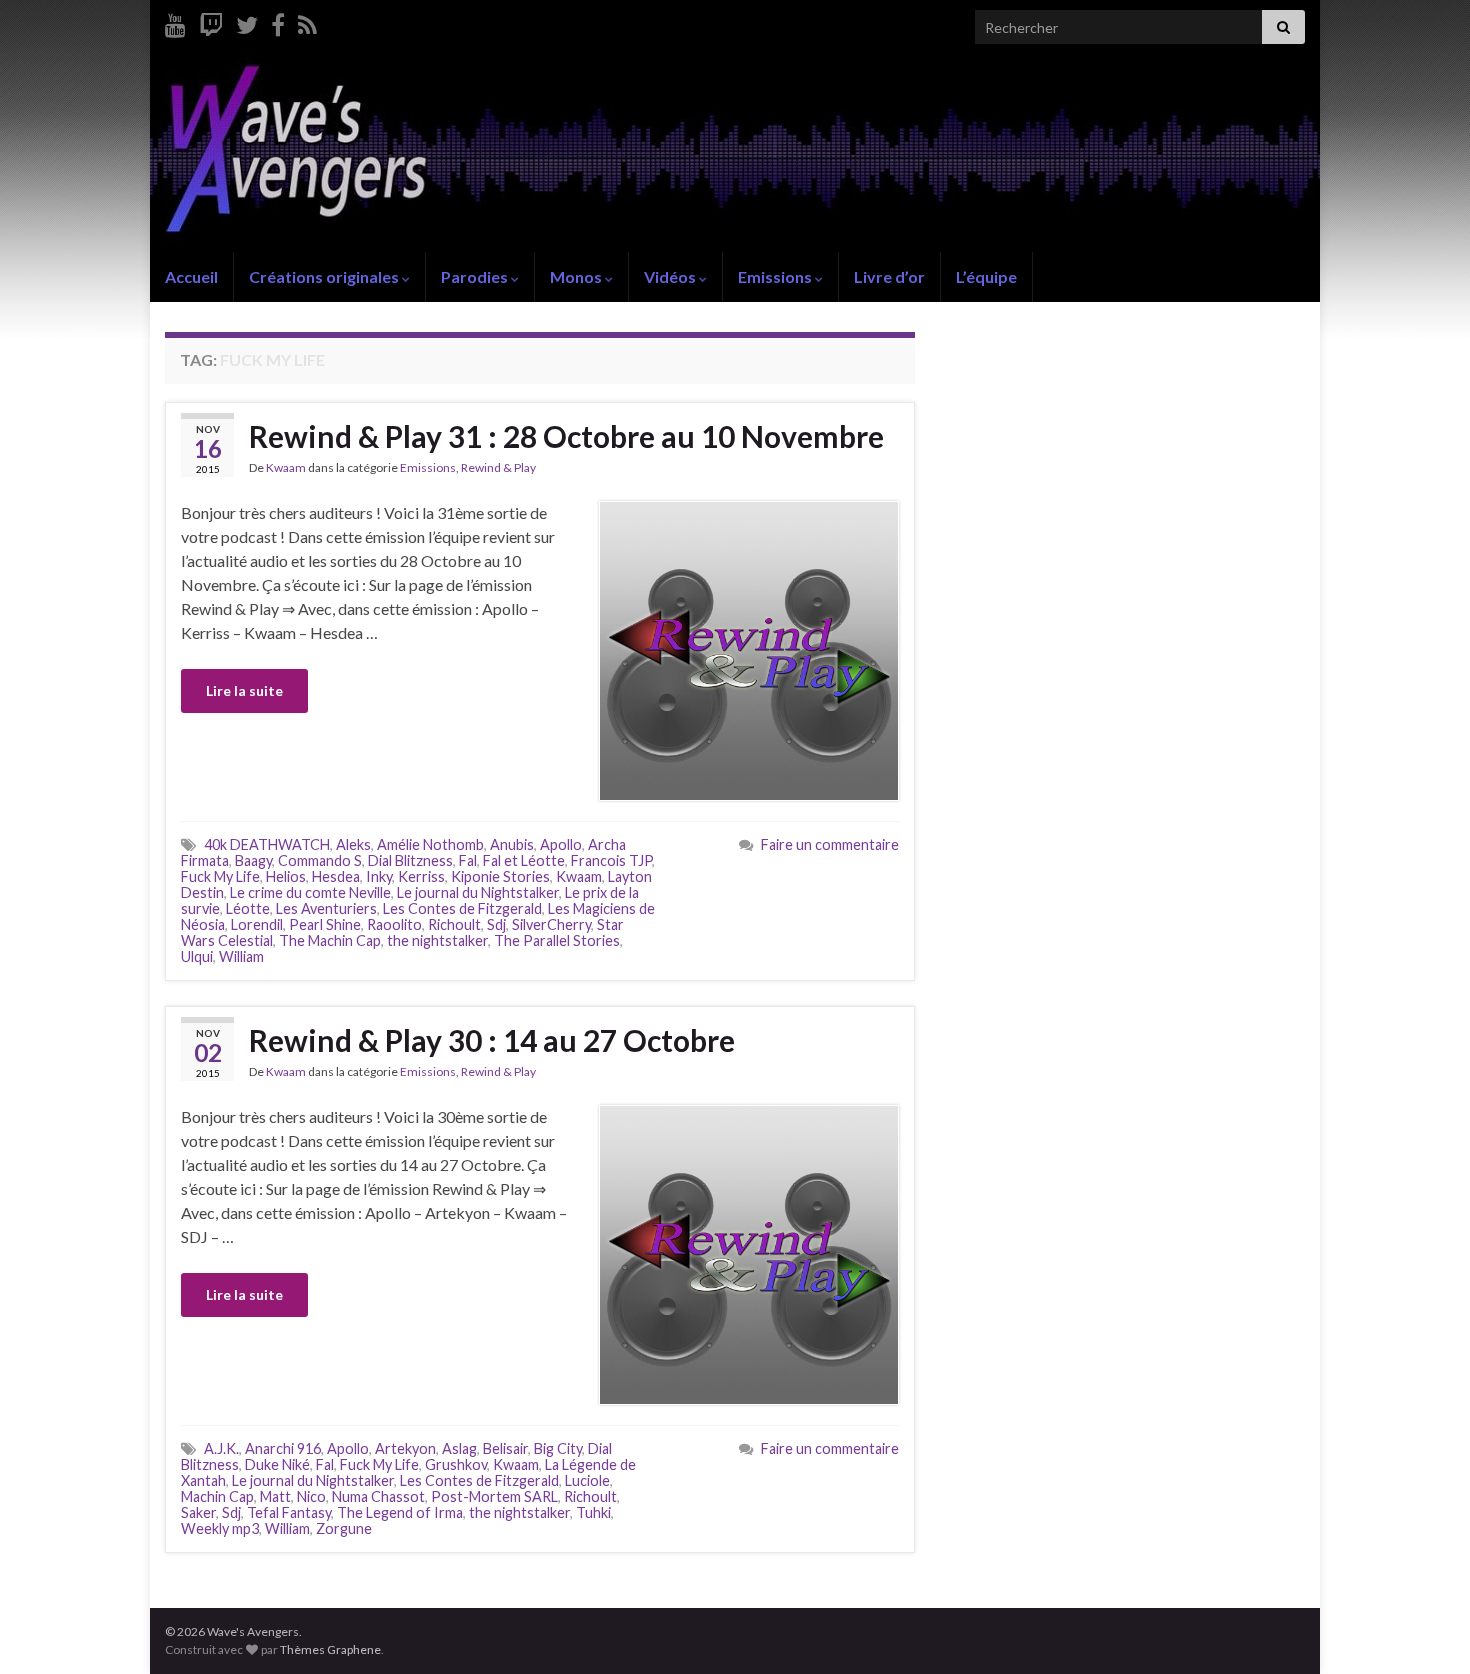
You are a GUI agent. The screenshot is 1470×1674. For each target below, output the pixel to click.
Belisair (505, 1448)
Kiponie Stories (500, 876)
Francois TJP (611, 860)
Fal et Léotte (524, 860)
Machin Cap (217, 1496)
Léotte (248, 908)
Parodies (476, 276)
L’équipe (986, 276)
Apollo (561, 844)
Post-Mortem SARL (494, 1496)
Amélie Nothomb (430, 844)
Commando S (320, 860)
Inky (379, 876)
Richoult (454, 924)
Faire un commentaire (830, 844)
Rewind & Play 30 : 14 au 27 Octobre (492, 1040)
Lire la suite (244, 690)
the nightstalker (437, 940)
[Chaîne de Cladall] (175, 21)
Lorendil (257, 924)
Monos (577, 276)
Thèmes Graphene (330, 1649)
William (241, 956)
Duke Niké (277, 1464)
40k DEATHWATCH (267, 844)
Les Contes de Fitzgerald (462, 908)
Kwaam (286, 467)
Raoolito (394, 924)
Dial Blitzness (410, 860)
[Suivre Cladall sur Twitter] (247, 21)
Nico (311, 1496)
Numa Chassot (378, 1496)
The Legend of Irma (400, 1512)
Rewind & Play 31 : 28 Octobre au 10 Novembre (566, 436)
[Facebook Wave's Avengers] (278, 21)
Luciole (587, 1480)
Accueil (191, 276)
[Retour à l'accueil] (735, 153)
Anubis (512, 844)
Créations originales (325, 276)
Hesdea (336, 876)
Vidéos (671, 276)
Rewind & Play (498, 467)
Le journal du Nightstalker (478, 892)
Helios (286, 876)
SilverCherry (551, 924)
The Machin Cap (330, 940)
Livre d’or (889, 276)
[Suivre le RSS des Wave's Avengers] (307, 21)
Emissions (776, 276)
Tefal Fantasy (289, 1512)
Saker (198, 1512)
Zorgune (344, 1528)
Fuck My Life (220, 876)
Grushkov (456, 1464)
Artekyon (405, 1448)
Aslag (459, 1448)
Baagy (253, 860)
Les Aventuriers (326, 908)
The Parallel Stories (557, 940)
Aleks (353, 844)
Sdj (496, 924)
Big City (558, 1448)
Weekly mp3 (220, 1528)
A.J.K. (221, 1448)
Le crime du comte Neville (310, 892)
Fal (468, 860)
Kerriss (421, 876)
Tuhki (593, 1512)
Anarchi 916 (283, 1448)
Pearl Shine (325, 924)
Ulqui (197, 956)
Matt (275, 1496)
